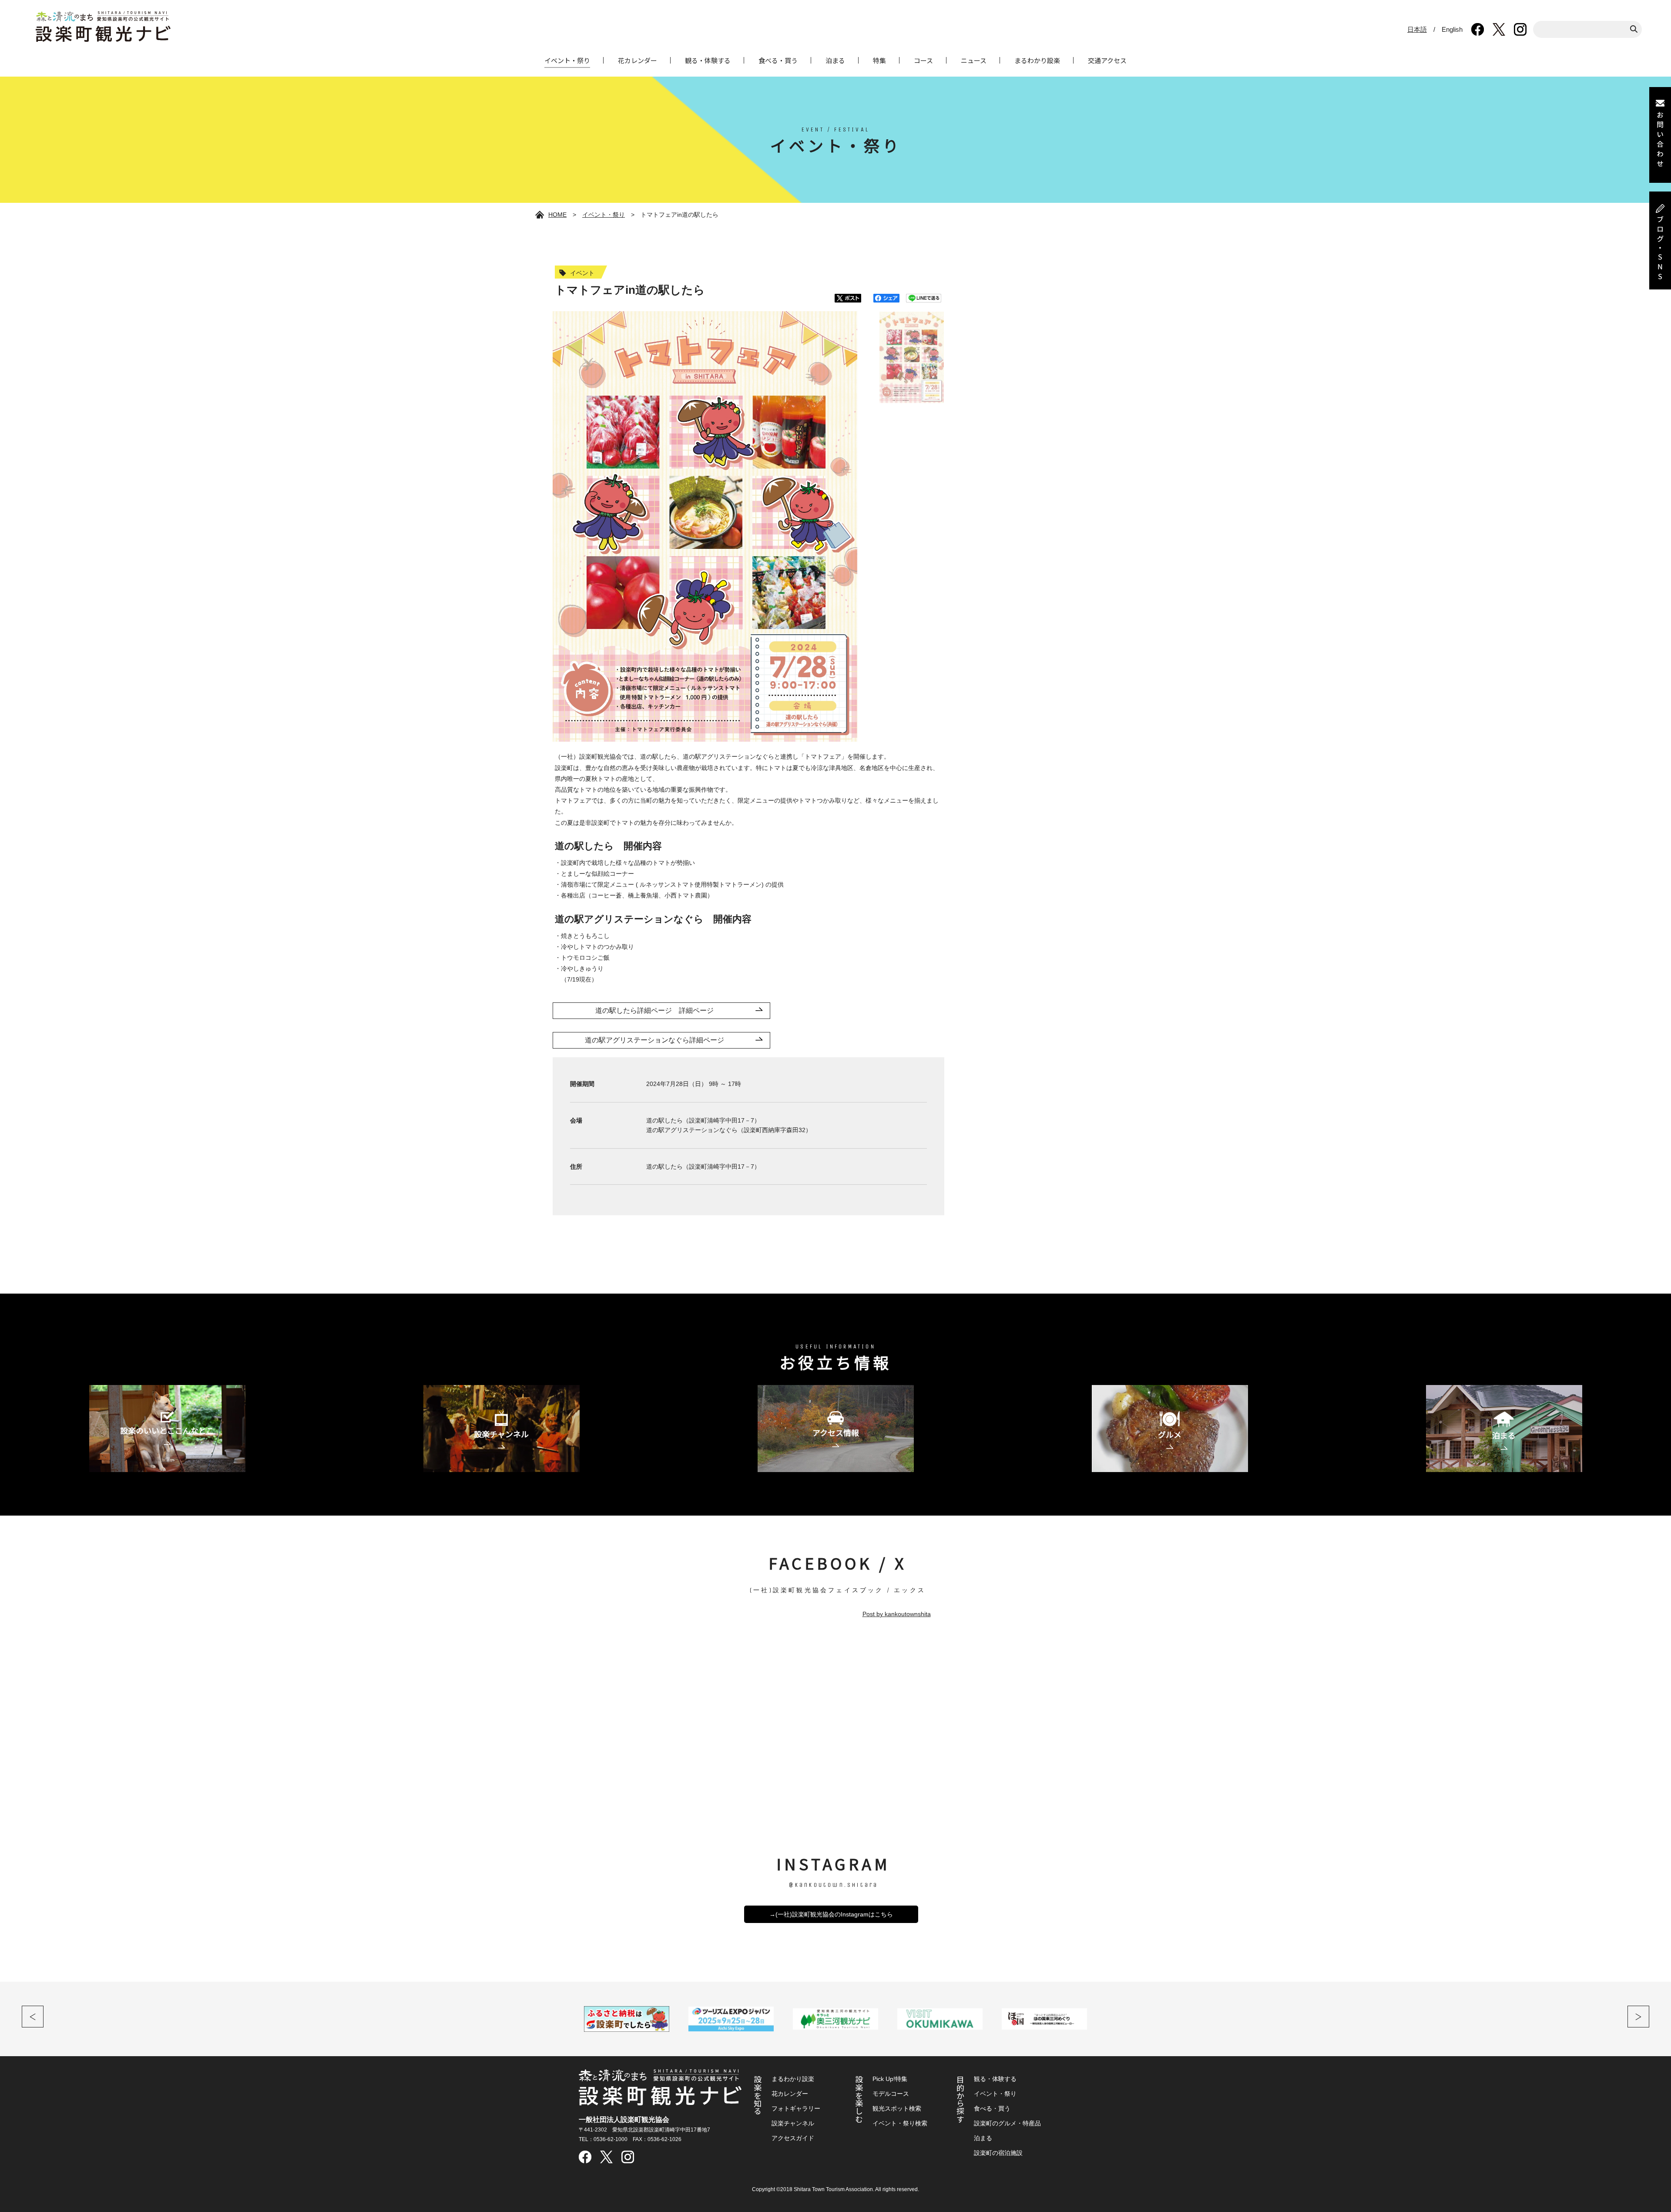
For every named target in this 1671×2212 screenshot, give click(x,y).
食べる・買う (778, 60)
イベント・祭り (567, 60)
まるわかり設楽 (1037, 60)
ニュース (974, 60)
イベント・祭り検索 (900, 2123)
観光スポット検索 (897, 2108)
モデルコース (891, 2094)
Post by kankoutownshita (897, 1614)
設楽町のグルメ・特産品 (1007, 2123)
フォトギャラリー (796, 2108)
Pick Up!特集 (890, 2079)
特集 (879, 60)
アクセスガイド (793, 2138)
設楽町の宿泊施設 (998, 2153)
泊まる (835, 60)
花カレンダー (638, 60)
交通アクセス (1107, 60)
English (1452, 29)
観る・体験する (708, 60)
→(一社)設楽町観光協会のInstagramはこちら (831, 1914)
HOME (557, 215)
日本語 (1417, 29)
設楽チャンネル (793, 2123)
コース (923, 60)
